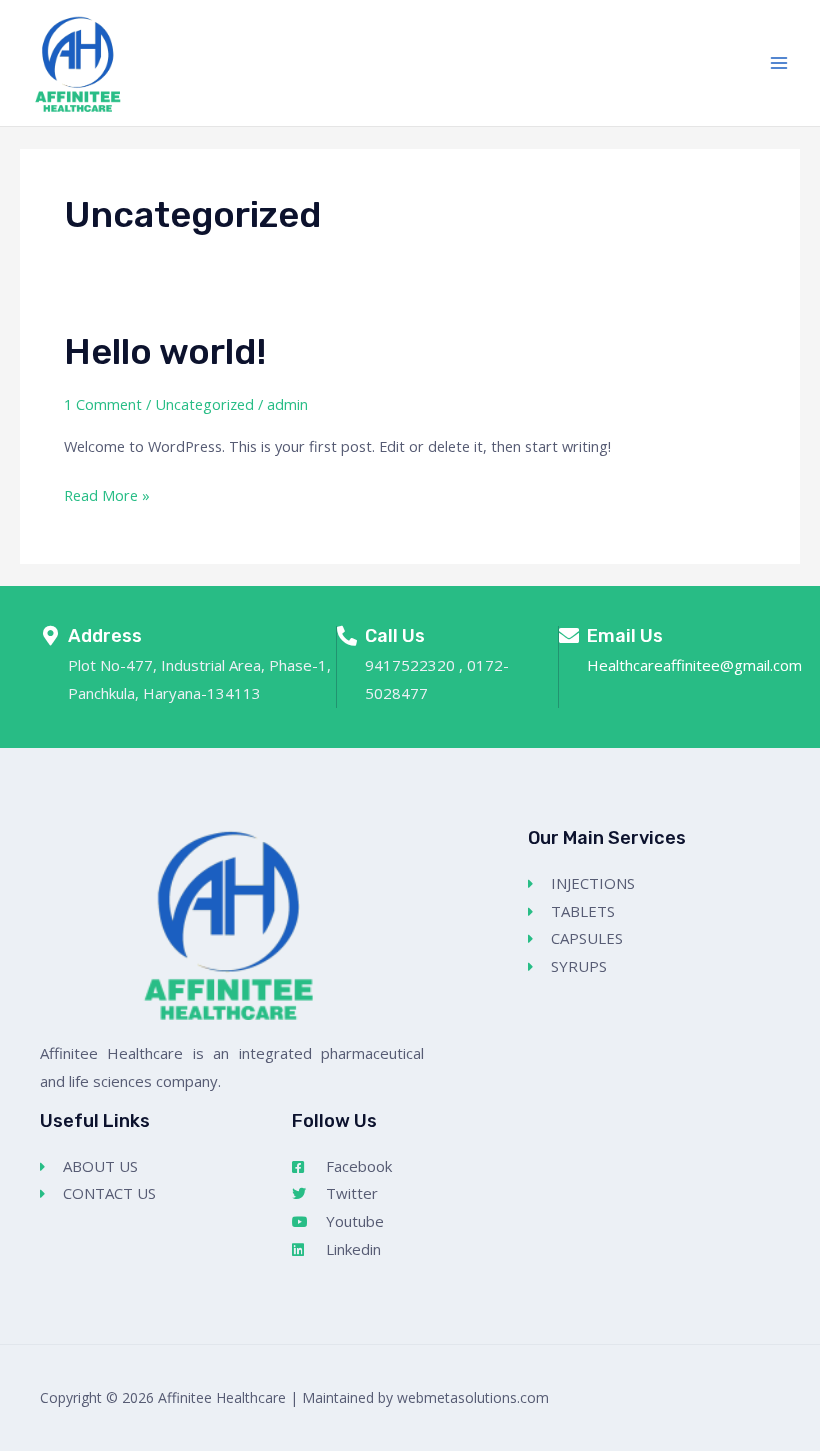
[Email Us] (569, 636)
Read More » (107, 493)
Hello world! (165, 351)
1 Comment (103, 404)
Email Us (625, 636)
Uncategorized (204, 404)
